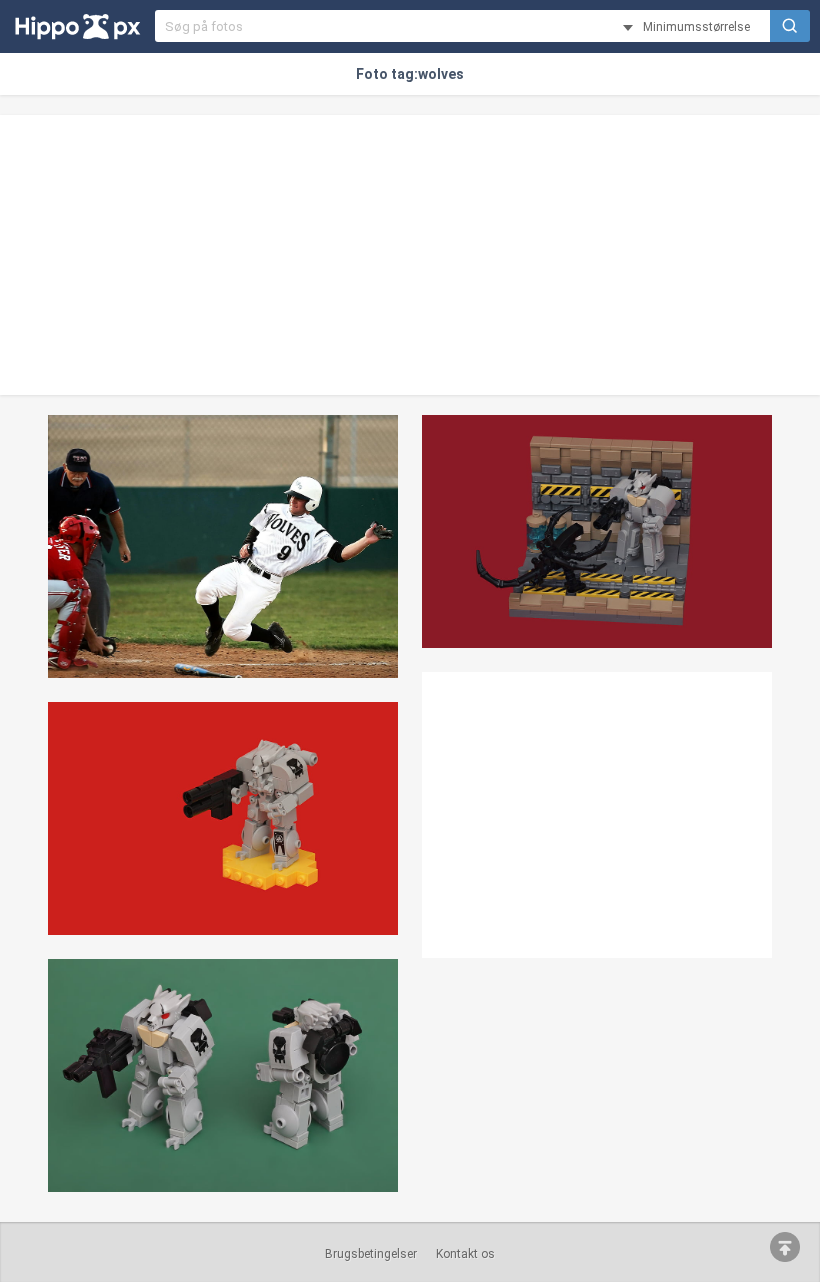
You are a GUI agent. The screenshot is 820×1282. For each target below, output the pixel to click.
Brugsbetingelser (371, 1254)
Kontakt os (465, 1254)
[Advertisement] (410, 255)
